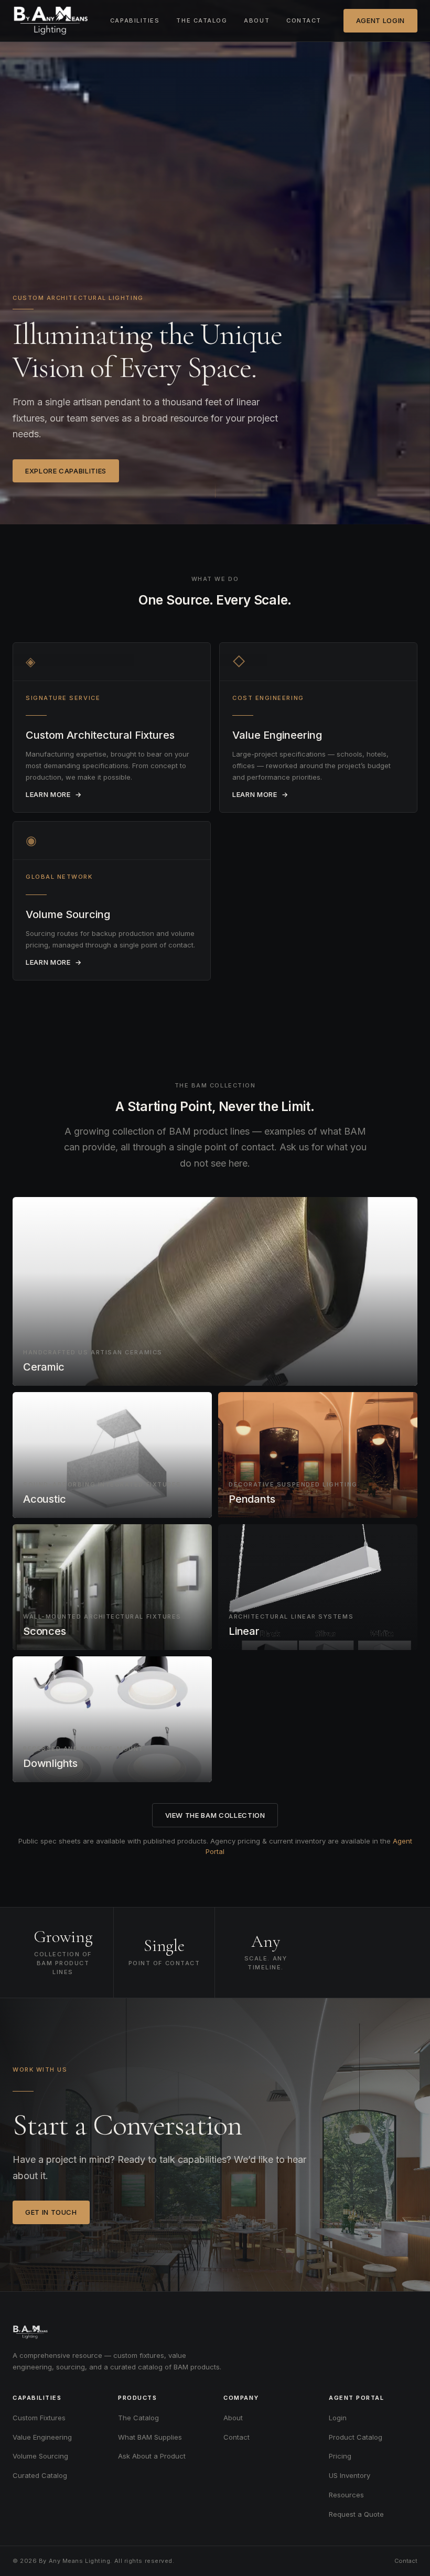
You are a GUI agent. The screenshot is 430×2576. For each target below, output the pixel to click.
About (257, 20)
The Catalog (202, 20)
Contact (304, 20)
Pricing (340, 2456)
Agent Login (380, 20)
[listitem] (112, 727)
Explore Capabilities (66, 471)
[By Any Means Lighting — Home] (50, 21)
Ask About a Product (152, 2456)
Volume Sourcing (40, 2456)
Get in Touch (51, 2212)
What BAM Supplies (150, 2437)
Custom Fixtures (39, 2418)
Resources (346, 2495)
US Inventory (350, 2475)
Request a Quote (356, 2514)
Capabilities (135, 20)
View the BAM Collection (215, 1815)
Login (338, 2418)
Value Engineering (42, 2437)
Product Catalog (356, 2437)
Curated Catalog (40, 2475)
